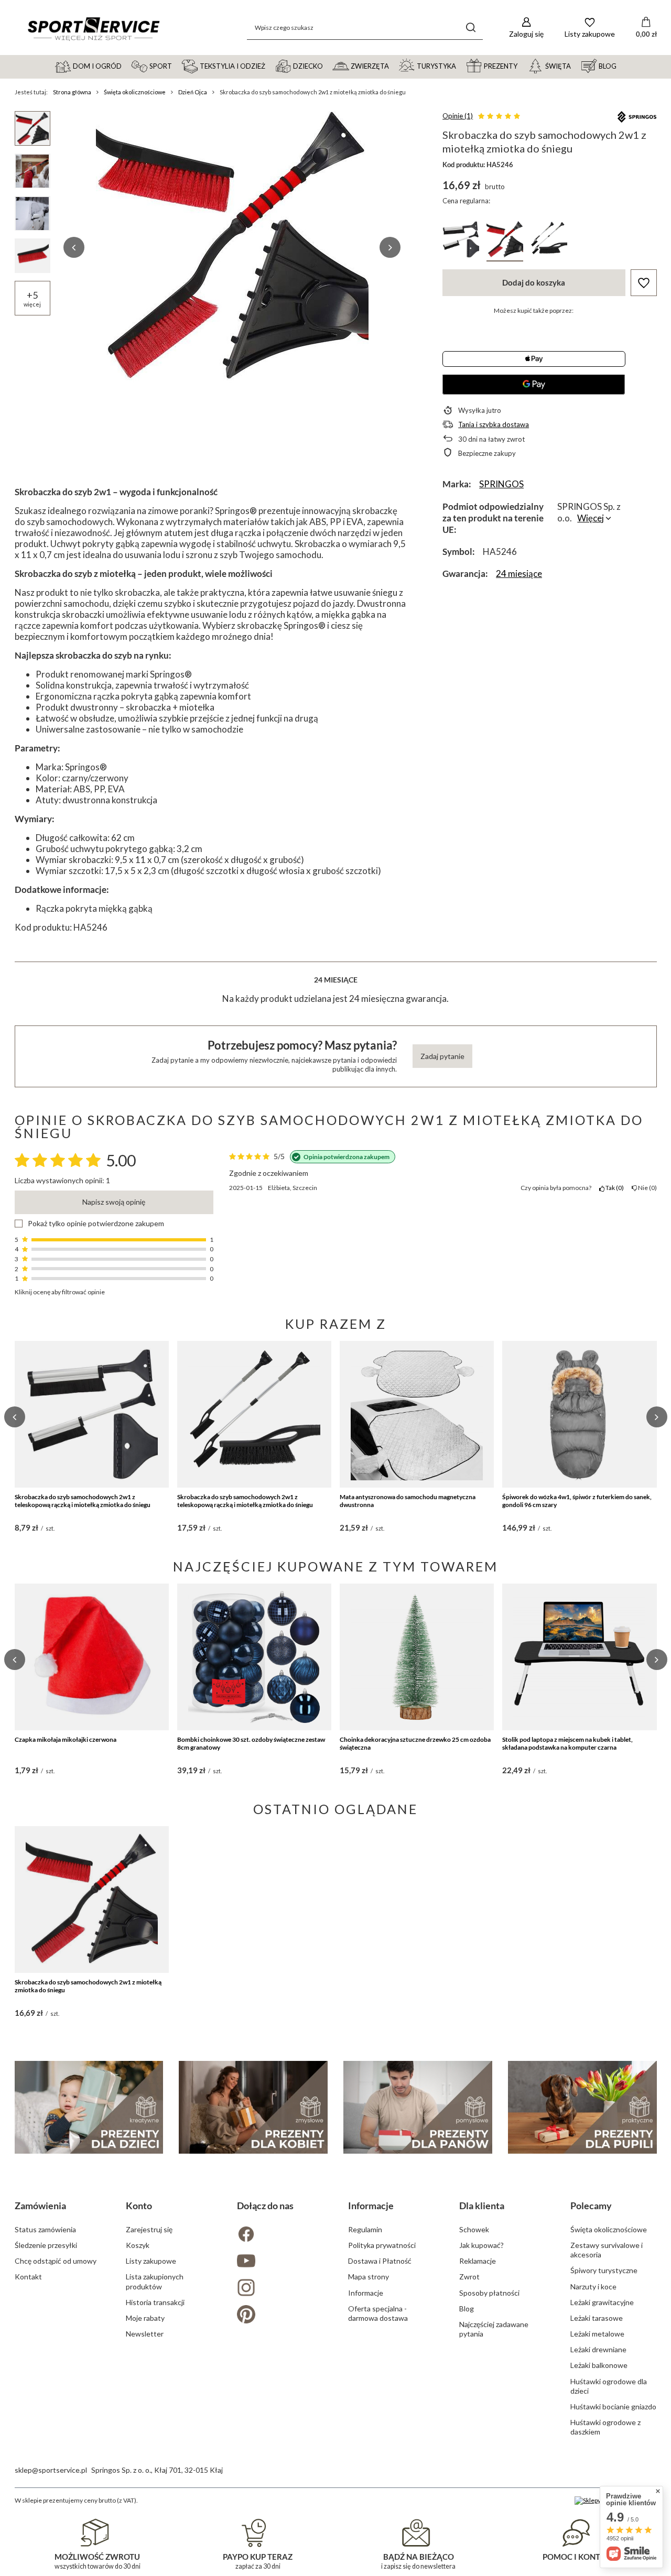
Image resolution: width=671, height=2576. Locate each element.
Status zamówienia (45, 2229)
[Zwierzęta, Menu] (394, 66)
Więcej (591, 518)
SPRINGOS (501, 484)
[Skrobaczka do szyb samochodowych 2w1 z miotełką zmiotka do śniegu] (92, 1900)
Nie (646, 1188)
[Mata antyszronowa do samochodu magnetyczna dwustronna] (417, 1414)
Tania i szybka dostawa (494, 424)
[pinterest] (280, 2315)
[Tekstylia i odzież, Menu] (270, 66)
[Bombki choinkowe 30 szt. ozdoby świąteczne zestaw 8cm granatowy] (254, 1657)
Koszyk (138, 2245)
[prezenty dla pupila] (582, 2107)
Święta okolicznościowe (135, 92)
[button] (74, 247)
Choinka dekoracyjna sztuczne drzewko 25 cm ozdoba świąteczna (415, 1744)
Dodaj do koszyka (534, 282)
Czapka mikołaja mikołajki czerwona (66, 1739)
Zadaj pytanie (442, 1056)
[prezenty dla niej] (253, 2107)
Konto (139, 2206)
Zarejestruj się (149, 2229)
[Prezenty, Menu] (522, 66)
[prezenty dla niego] (418, 2107)
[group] (232, 247)
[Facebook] (280, 2235)
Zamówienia (40, 2206)
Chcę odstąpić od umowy (56, 2261)
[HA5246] (505, 241)
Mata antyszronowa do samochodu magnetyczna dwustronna (408, 1501)
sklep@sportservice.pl (51, 2470)
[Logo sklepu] (93, 28)
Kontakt (28, 2277)
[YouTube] (280, 2262)
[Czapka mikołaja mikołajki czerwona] (92, 1657)
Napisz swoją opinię (114, 1202)
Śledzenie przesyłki (46, 2245)
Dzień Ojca (193, 92)
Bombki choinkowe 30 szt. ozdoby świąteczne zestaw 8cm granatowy (251, 1744)
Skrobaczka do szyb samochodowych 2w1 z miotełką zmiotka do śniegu (88, 1986)
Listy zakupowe (151, 2261)
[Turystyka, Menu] (461, 66)
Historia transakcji (155, 2302)
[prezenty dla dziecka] (89, 2107)
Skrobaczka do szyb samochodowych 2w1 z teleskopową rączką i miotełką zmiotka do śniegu (83, 1501)
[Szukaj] (471, 28)
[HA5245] (549, 241)
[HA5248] (461, 241)
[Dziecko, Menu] (328, 66)
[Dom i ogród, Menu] (126, 66)
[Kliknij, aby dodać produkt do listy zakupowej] (644, 283)
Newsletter (145, 2334)
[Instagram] (280, 2289)
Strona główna (72, 92)
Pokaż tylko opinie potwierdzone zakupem (96, 1224)
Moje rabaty (145, 2318)
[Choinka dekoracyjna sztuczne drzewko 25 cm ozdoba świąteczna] (417, 1657)
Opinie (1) (458, 116)
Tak (613, 1188)
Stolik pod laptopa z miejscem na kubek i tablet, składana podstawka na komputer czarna (567, 1744)
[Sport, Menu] (177, 66)
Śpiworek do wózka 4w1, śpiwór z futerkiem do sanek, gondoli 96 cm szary (577, 1501)
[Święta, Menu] (576, 66)
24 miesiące (519, 574)
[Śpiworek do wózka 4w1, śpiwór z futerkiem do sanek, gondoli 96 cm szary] (579, 1414)
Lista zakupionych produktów (155, 2281)
